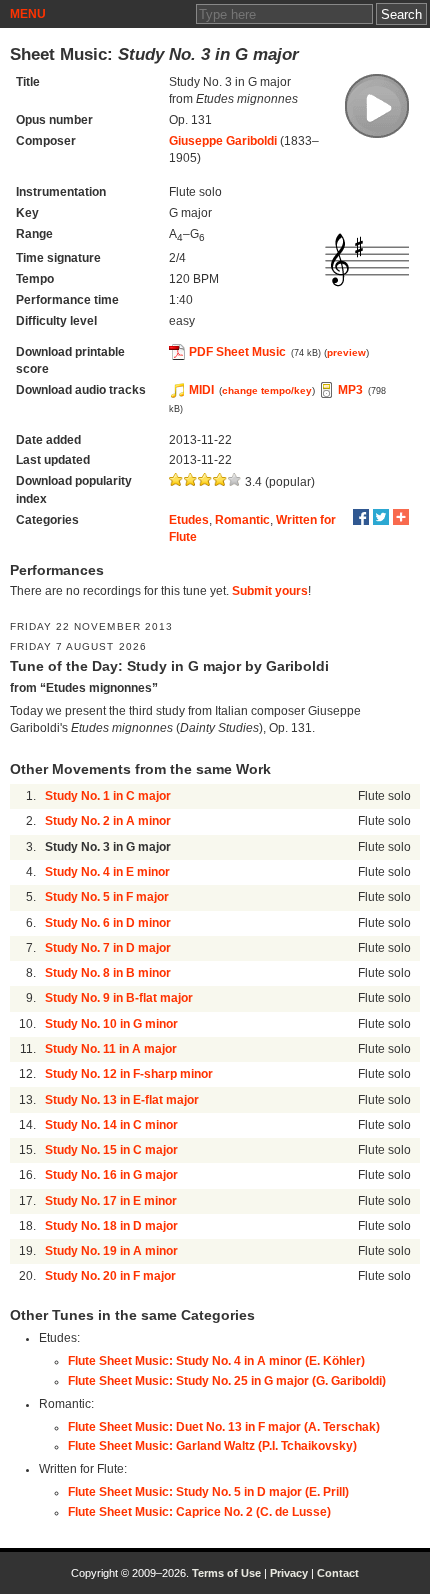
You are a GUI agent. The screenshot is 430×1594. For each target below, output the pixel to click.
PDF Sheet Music (237, 352)
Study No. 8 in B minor (108, 973)
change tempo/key (267, 390)
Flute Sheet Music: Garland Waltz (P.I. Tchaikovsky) (212, 1446)
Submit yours (270, 591)
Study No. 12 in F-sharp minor (129, 1074)
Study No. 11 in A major (111, 1049)
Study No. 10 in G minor (111, 1024)
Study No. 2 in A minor (108, 821)
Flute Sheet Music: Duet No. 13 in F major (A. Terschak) (224, 1427)
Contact (338, 1573)
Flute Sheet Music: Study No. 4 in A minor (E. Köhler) (216, 1361)
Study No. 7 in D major (108, 948)
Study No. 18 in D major (111, 1226)
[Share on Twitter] (381, 517)
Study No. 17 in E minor (111, 1201)
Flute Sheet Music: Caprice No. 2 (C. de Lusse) (199, 1512)
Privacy (289, 1573)
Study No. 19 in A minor (111, 1251)
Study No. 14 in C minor (111, 1125)
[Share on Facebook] (361, 517)
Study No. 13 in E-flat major (122, 1100)
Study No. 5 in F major (107, 897)
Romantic (242, 520)
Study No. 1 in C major (108, 796)
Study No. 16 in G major (111, 1175)
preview (346, 352)
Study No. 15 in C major (111, 1150)
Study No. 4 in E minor (107, 872)
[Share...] (401, 517)
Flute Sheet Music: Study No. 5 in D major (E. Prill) (208, 1492)
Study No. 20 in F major (110, 1276)
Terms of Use (226, 1573)
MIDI (201, 390)
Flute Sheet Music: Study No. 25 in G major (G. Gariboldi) (227, 1381)
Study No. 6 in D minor (108, 923)
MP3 (350, 390)
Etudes (189, 520)
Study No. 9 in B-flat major (119, 998)
